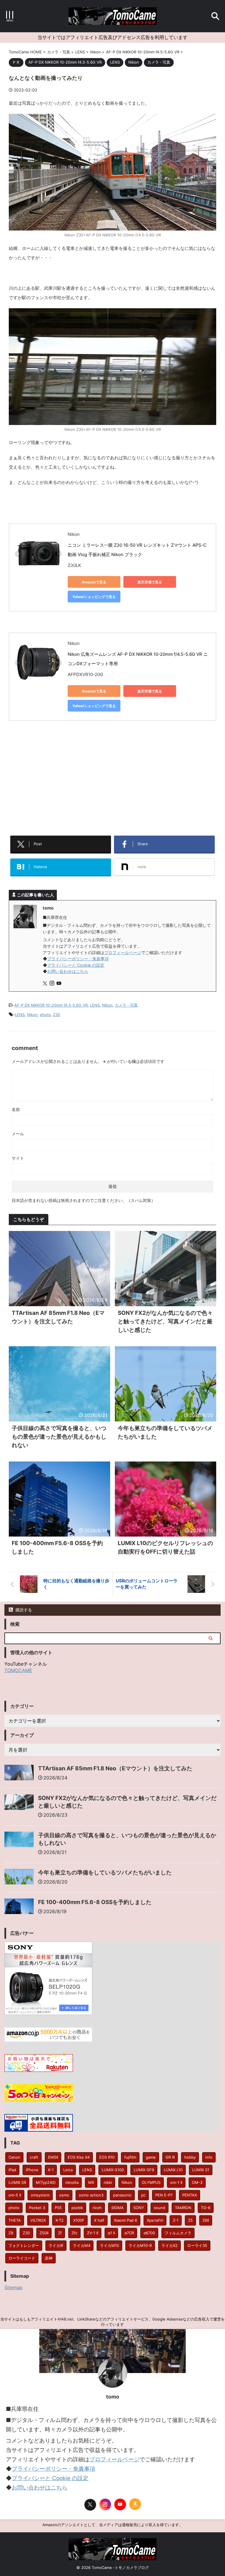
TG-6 (206, 2208)
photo (45, 1015)
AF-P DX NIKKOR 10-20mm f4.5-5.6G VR (51, 1005)
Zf (60, 2233)
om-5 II (15, 2195)
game (151, 2157)
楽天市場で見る (150, 582)
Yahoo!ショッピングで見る (94, 597)
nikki (108, 2182)
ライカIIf (56, 2245)
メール (18, 1134)
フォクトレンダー (24, 2245)
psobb (77, 2208)
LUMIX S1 (201, 2170)
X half (99, 2220)
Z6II (206, 2220)
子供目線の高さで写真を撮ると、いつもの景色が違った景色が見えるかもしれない (59, 1437)
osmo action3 (91, 2195)
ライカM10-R (140, 2245)
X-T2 (59, 2220)
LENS (95, 1005)
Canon (14, 2157)
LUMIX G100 (113, 2170)
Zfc (74, 2233)
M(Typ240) (46, 2182)
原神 (49, 2258)
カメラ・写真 (126, 1005)
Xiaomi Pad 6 (126, 2220)
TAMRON (183, 2208)
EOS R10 (107, 2157)
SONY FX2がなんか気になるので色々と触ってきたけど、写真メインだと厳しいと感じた (165, 1321)
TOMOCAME (18, 1670)
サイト (18, 1158)
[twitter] (46, 984)
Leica (68, 2170)
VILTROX (38, 2220)
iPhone (32, 2170)
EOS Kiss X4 (79, 2157)
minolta (72, 2182)
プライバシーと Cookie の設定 (76, 965)
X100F (79, 2220)
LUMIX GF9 (144, 2170)
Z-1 (176, 2220)
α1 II (111, 2233)
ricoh (97, 2208)
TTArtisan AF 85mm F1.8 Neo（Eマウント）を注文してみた (115, 1768)
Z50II (44, 2233)
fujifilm (130, 2157)
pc (143, 2195)
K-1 (51, 2170)
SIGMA (117, 2208)
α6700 (149, 2233)
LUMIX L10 (173, 2170)
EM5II (53, 2157)
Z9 (11, 2233)
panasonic (122, 2195)
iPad (12, 2170)
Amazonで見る (94, 582)
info (209, 2157)
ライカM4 (82, 2245)
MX (91, 2182)
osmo (64, 2195)
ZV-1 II (93, 2233)
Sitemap (13, 2287)
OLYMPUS (151, 2182)
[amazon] (135, 2504)
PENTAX (190, 2195)
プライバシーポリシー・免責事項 (78, 959)
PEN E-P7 (164, 2195)
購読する (23, 1610)
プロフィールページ (123, 952)
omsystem (40, 2195)
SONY (139, 2208)
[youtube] (59, 984)
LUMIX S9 (17, 2182)
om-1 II (176, 2182)
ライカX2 (169, 2245)
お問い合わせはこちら (68, 971)
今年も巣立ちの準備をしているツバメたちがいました (105, 1873)
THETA (15, 2220)
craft (34, 2157)
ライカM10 (109, 2245)
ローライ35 (197, 2245)
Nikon (107, 1005)
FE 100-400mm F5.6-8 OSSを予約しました (95, 1902)
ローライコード (22, 2258)
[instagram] (52, 984)
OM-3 (197, 2182)
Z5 (190, 2220)
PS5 (58, 2208)
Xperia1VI (155, 2220)
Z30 (57, 1015)
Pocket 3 (37, 2208)
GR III (170, 2157)
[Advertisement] (112, 783)
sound (160, 2208)
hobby (190, 2157)
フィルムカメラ (178, 2233)
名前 (16, 1109)
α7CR (129, 2233)
